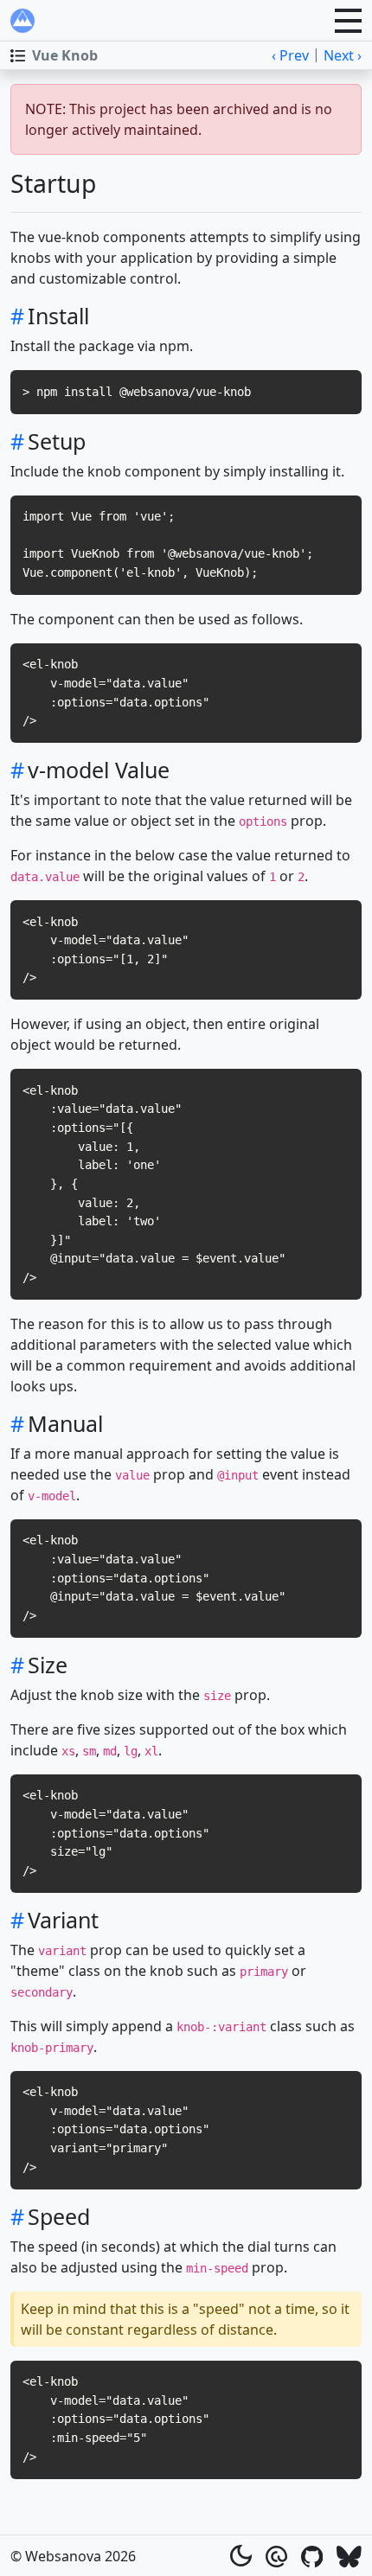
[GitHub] (312, 2555)
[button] (348, 21)
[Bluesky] (349, 2555)
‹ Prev (290, 55)
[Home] (22, 21)
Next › (343, 55)
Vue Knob (65, 55)
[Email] (276, 2555)
